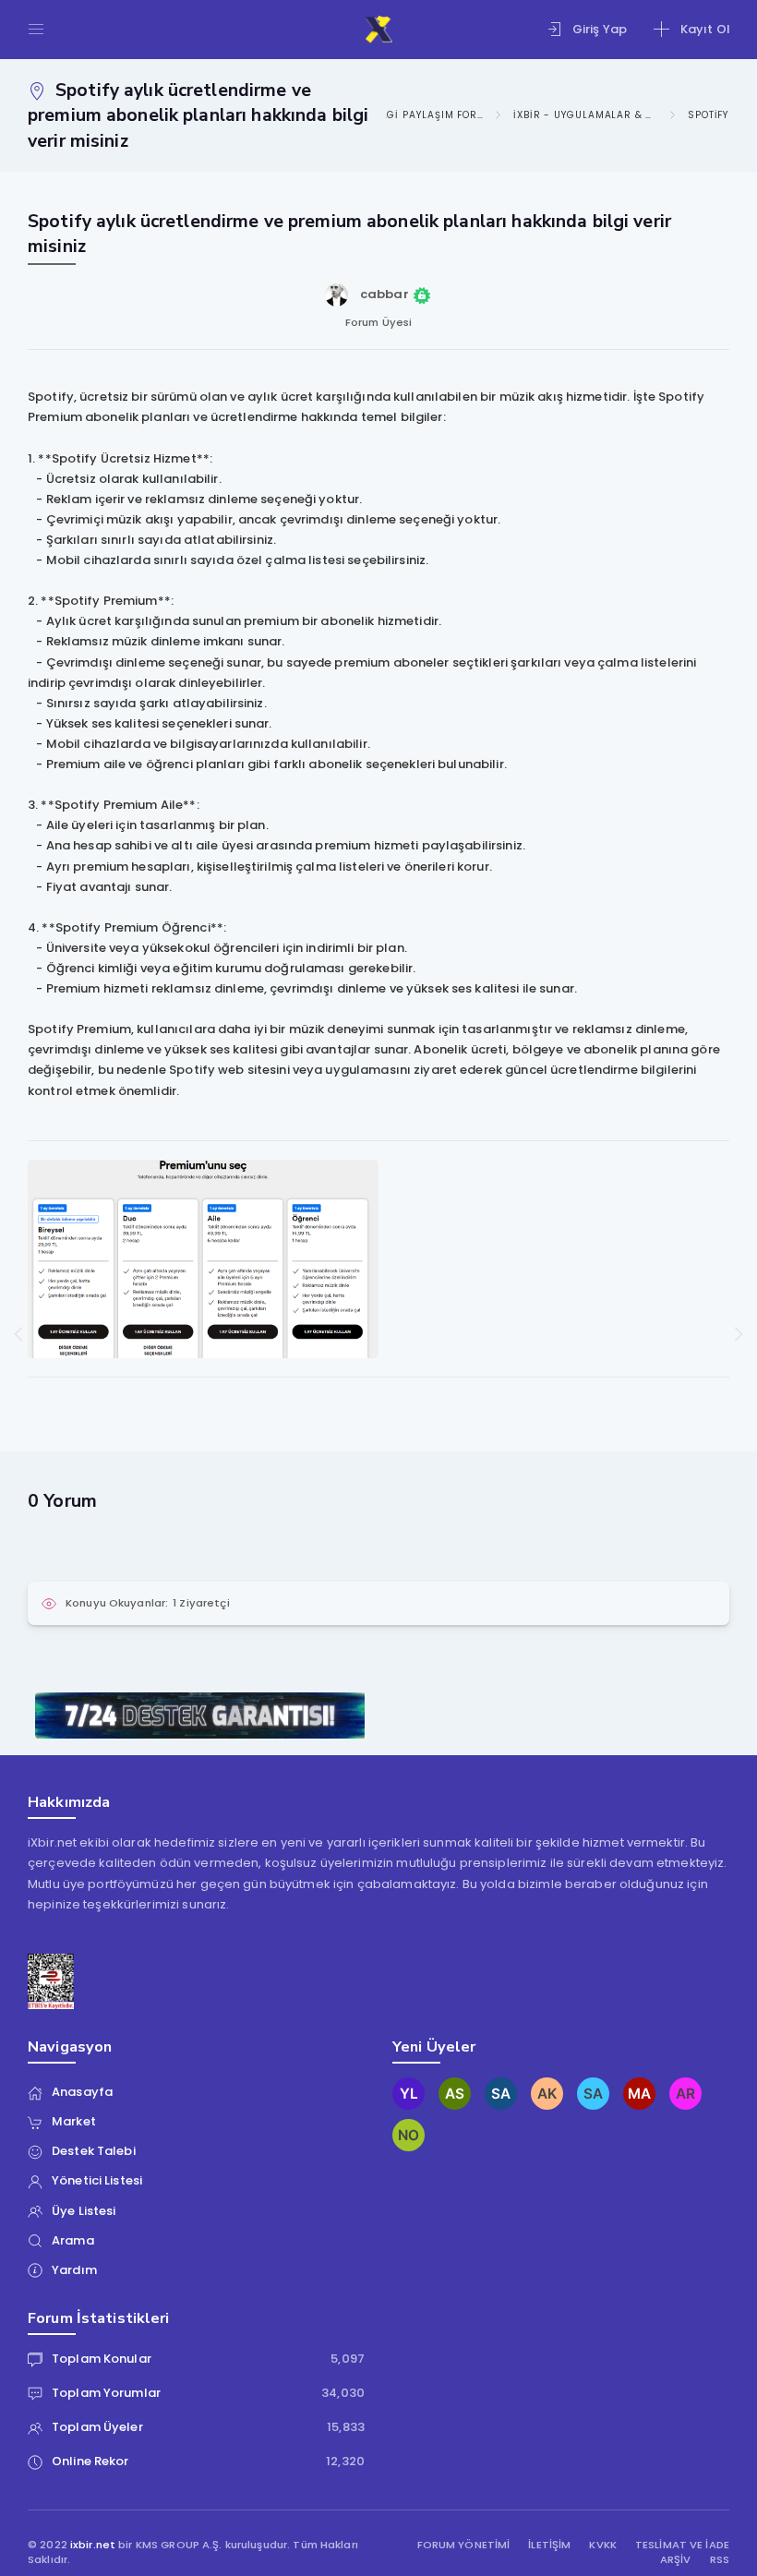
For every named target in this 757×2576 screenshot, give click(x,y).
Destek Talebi (94, 2151)
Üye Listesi (84, 2211)
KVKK (603, 2545)
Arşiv (676, 2560)
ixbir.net (93, 2545)
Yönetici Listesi (97, 2180)
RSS (720, 2560)
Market (74, 2121)
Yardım (74, 2270)
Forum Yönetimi (464, 2545)
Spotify (709, 115)
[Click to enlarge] (203, 1258)
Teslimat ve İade (682, 2545)
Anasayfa (82, 2092)
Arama (73, 2240)
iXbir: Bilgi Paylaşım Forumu (411, 115)
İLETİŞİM (549, 2545)
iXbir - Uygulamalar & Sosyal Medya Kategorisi (585, 115)
